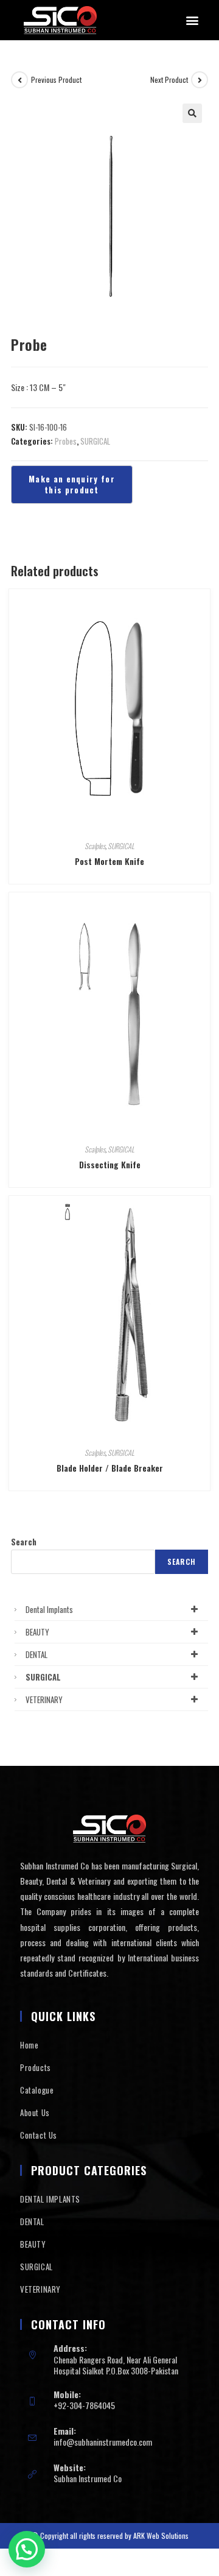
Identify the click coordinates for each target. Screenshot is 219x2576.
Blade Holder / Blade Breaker (110, 1468)
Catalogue (37, 2090)
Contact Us (39, 2135)
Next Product (169, 79)
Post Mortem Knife (109, 861)
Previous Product (56, 79)
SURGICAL (95, 441)
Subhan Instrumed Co (88, 2478)
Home (29, 2045)
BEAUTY (37, 1632)
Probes (66, 441)
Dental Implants (49, 1609)
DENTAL (36, 1654)
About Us (35, 2112)
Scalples (95, 846)
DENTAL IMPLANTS (50, 2199)
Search (24, 1542)
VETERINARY (44, 1699)
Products (36, 2067)
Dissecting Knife (110, 1164)
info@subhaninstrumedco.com (103, 2442)
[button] (192, 20)
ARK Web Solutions (161, 2535)
